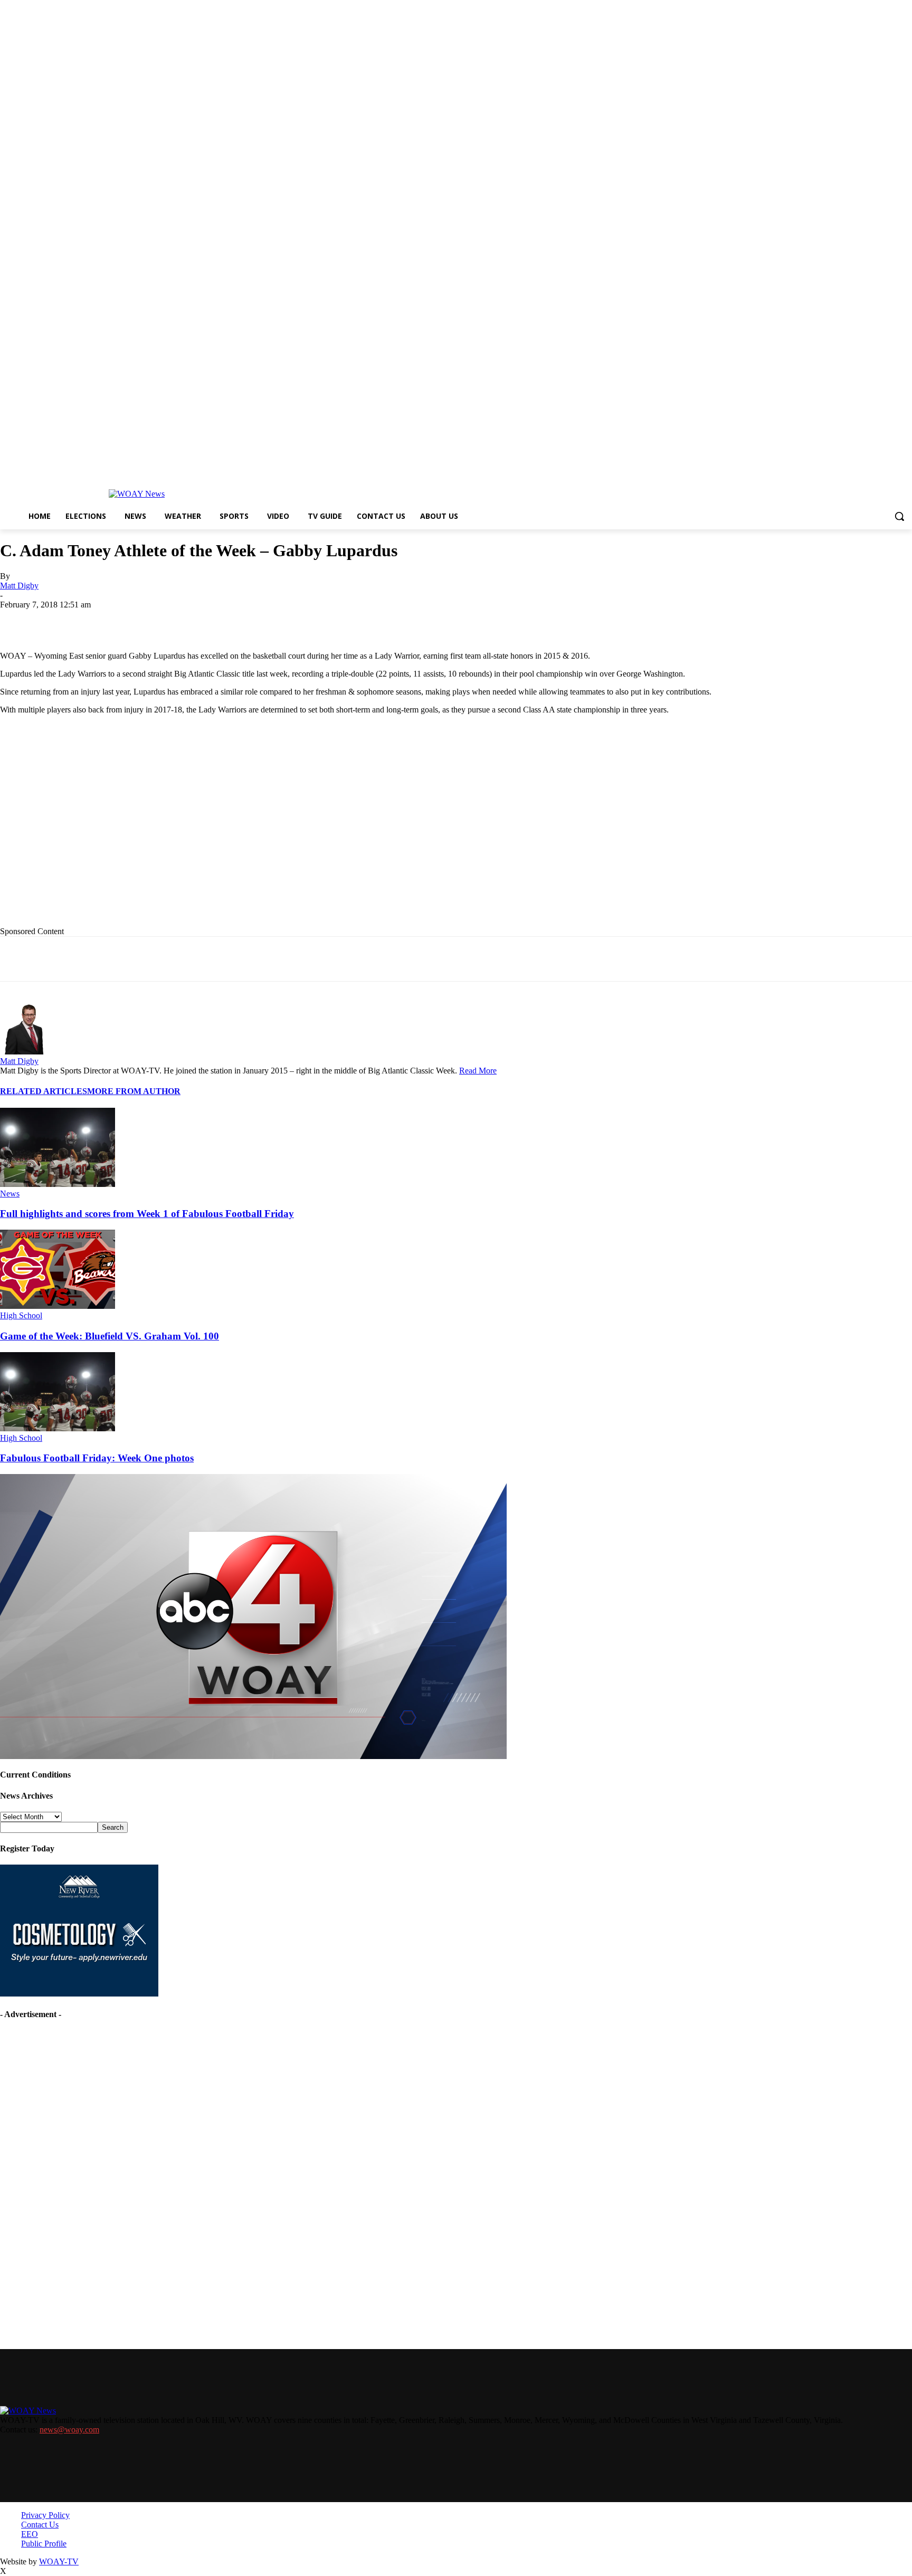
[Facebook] (97, 621)
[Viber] (324, 621)
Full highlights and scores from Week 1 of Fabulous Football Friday (147, 1214)
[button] (899, 516)
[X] (135, 621)
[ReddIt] (286, 621)
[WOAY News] (137, 494)
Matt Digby (19, 586)
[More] (363, 621)
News (10, 1194)
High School (21, 1315)
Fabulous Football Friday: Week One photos (97, 1458)
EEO (30, 2534)
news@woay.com (69, 2430)
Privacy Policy (45, 2515)
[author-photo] (25, 1052)
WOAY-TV (59, 2561)
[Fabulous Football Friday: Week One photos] (58, 1428)
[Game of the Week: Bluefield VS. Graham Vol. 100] (58, 1306)
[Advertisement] (217, 829)
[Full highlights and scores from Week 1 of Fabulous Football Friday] (58, 1184)
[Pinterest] (249, 621)
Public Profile (44, 2544)
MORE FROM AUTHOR (134, 1091)
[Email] (211, 621)
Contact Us (40, 2525)
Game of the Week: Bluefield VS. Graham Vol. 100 (110, 1336)
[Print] (173, 621)
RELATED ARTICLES (44, 1091)
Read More (478, 1071)
